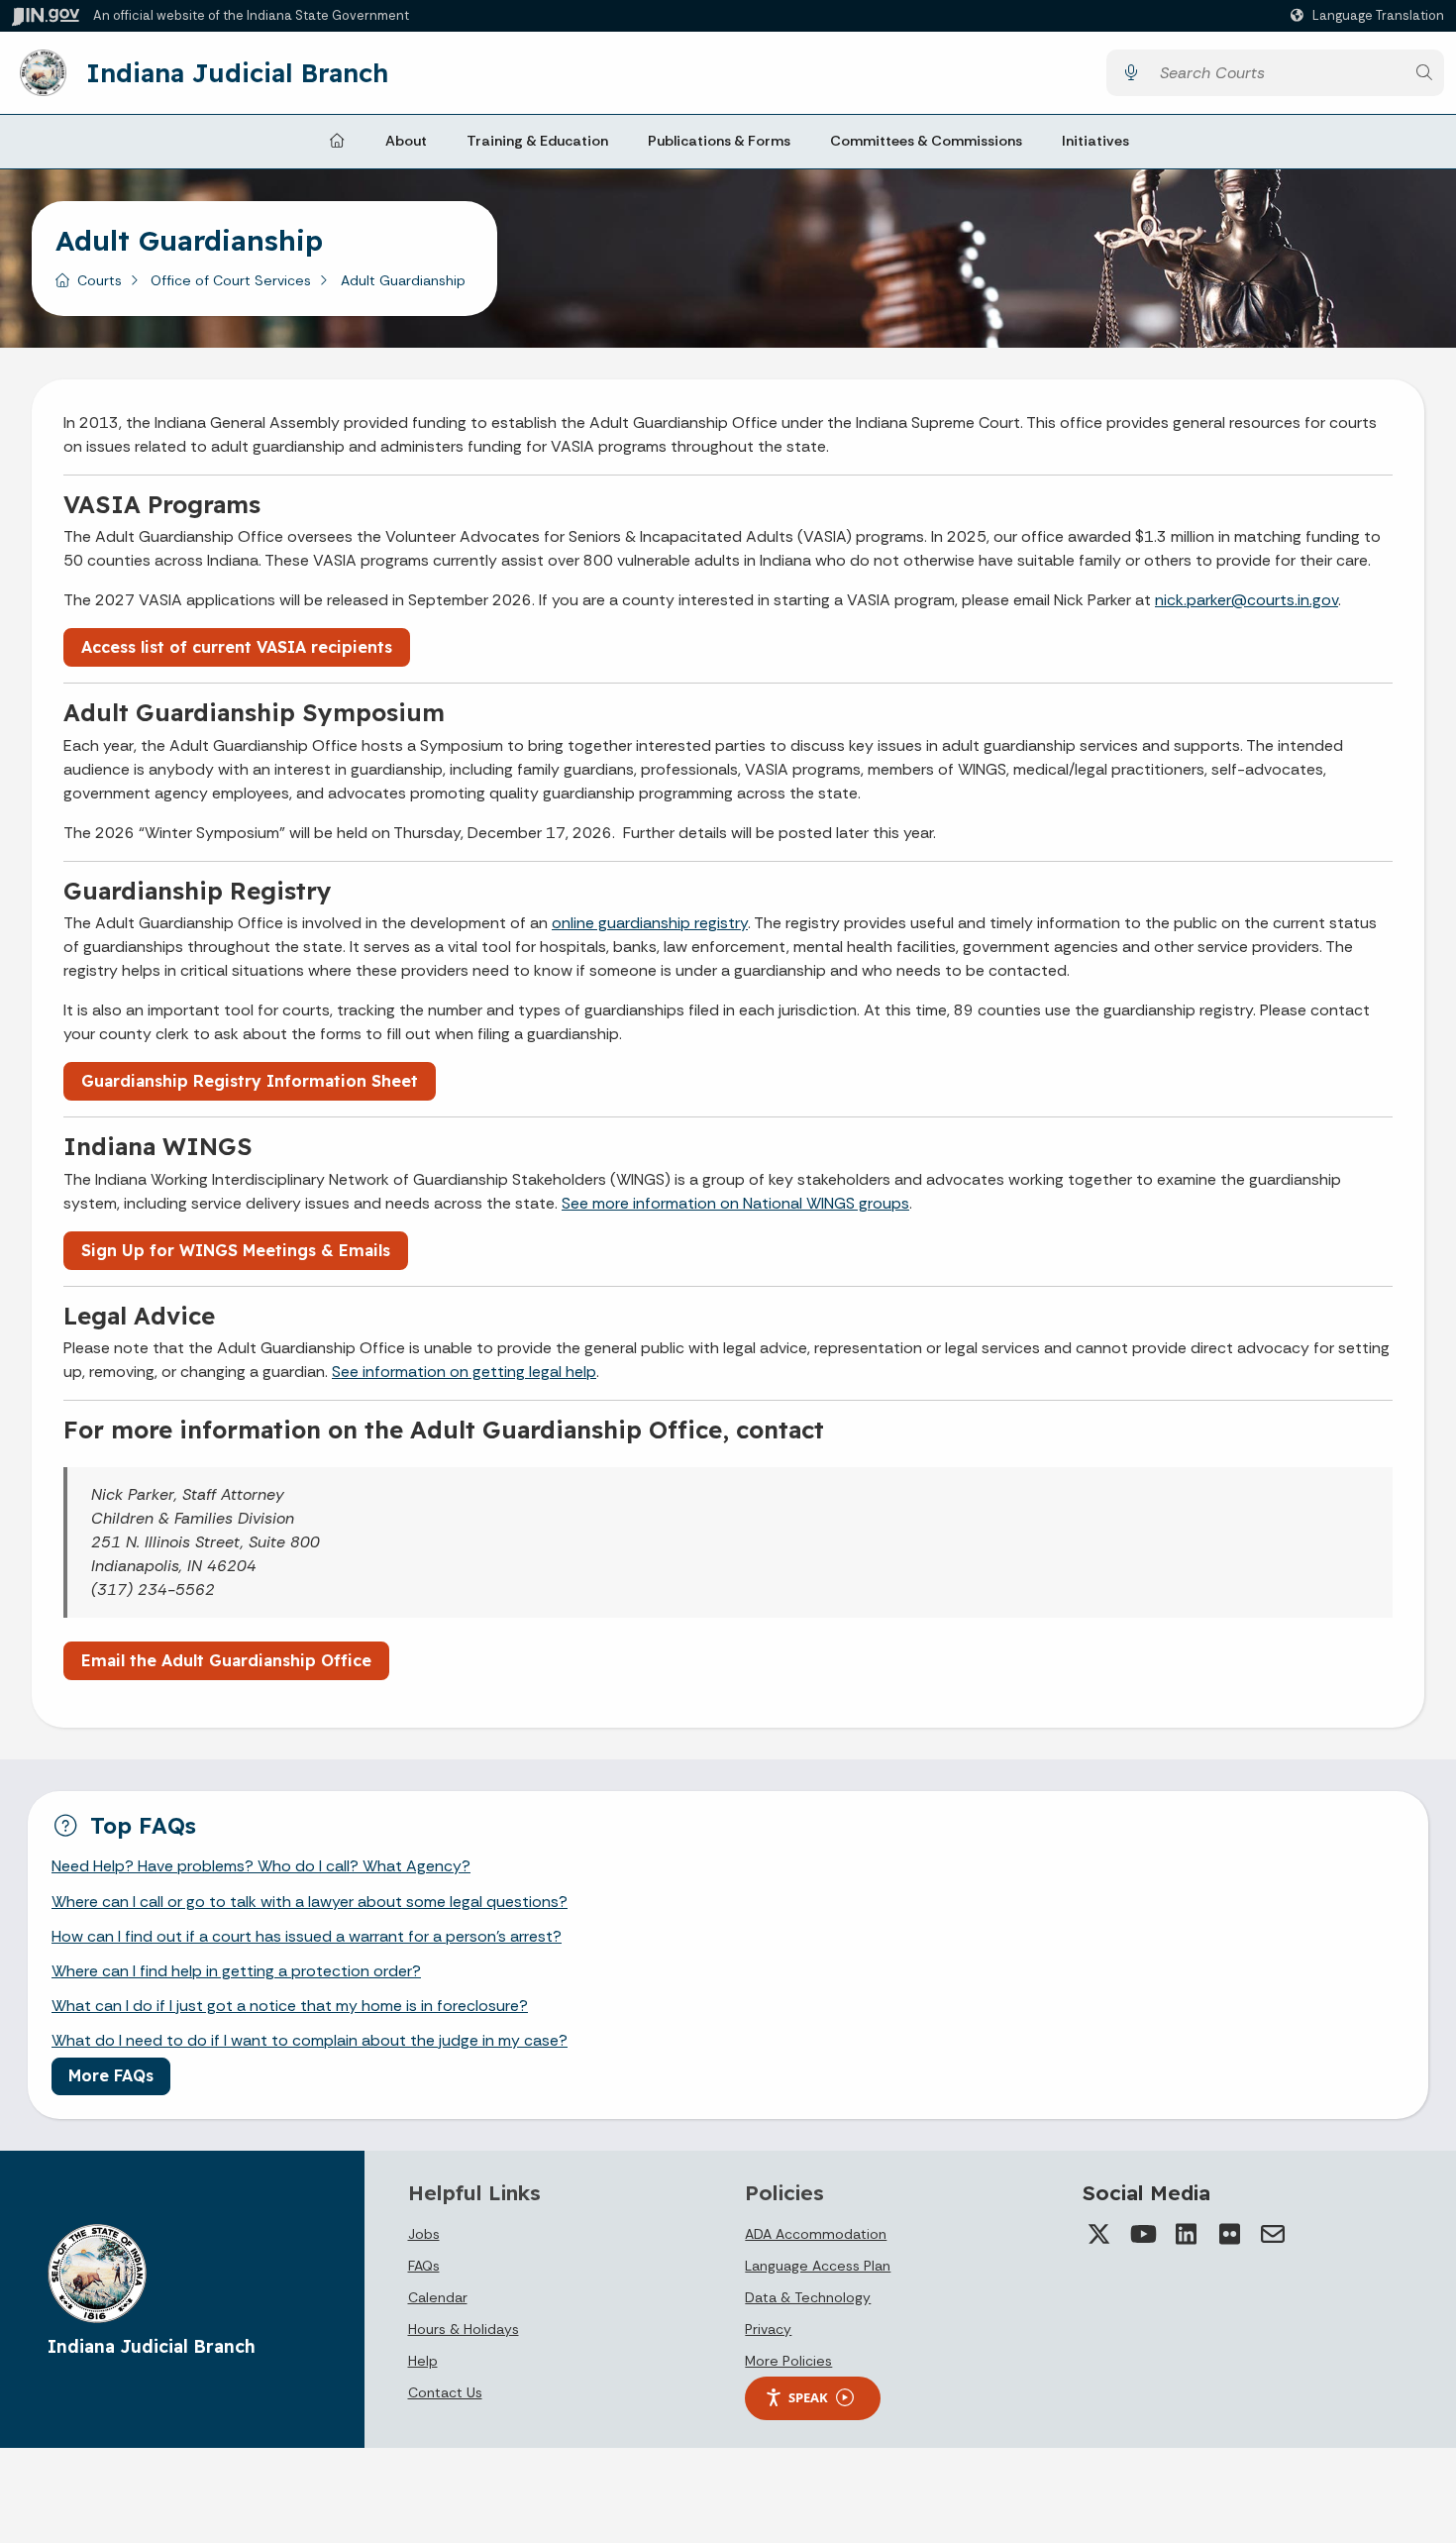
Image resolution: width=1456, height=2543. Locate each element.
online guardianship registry (650, 923)
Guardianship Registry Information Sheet (250, 1081)
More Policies (788, 2361)
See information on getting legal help (464, 1372)
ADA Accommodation (816, 2234)
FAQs (424, 2266)
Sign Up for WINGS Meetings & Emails (236, 1250)
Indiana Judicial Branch (237, 72)
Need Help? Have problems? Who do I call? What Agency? (261, 1866)
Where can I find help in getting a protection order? (236, 1971)
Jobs (424, 2234)
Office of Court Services (231, 280)
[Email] (1273, 2234)
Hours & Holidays (464, 2329)
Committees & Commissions (926, 141)
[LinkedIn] (1186, 2234)
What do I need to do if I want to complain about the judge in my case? (310, 2040)
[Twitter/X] (1098, 2234)
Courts (100, 280)
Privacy (768, 2329)
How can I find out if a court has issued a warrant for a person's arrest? (307, 1936)
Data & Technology (808, 2297)
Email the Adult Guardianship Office (226, 1660)
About (406, 141)
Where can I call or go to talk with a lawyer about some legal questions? (310, 1902)
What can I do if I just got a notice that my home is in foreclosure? (290, 2006)
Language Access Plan (818, 2266)
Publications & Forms (719, 141)
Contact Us (445, 2392)
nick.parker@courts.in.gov (1247, 600)
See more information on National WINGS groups (735, 1203)
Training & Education (537, 141)
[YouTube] (1142, 2234)
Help (423, 2361)
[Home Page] (337, 142)
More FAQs (111, 2075)
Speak (808, 2397)
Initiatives (1095, 141)
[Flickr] (1229, 2234)
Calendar (438, 2297)
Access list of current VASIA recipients (237, 647)
